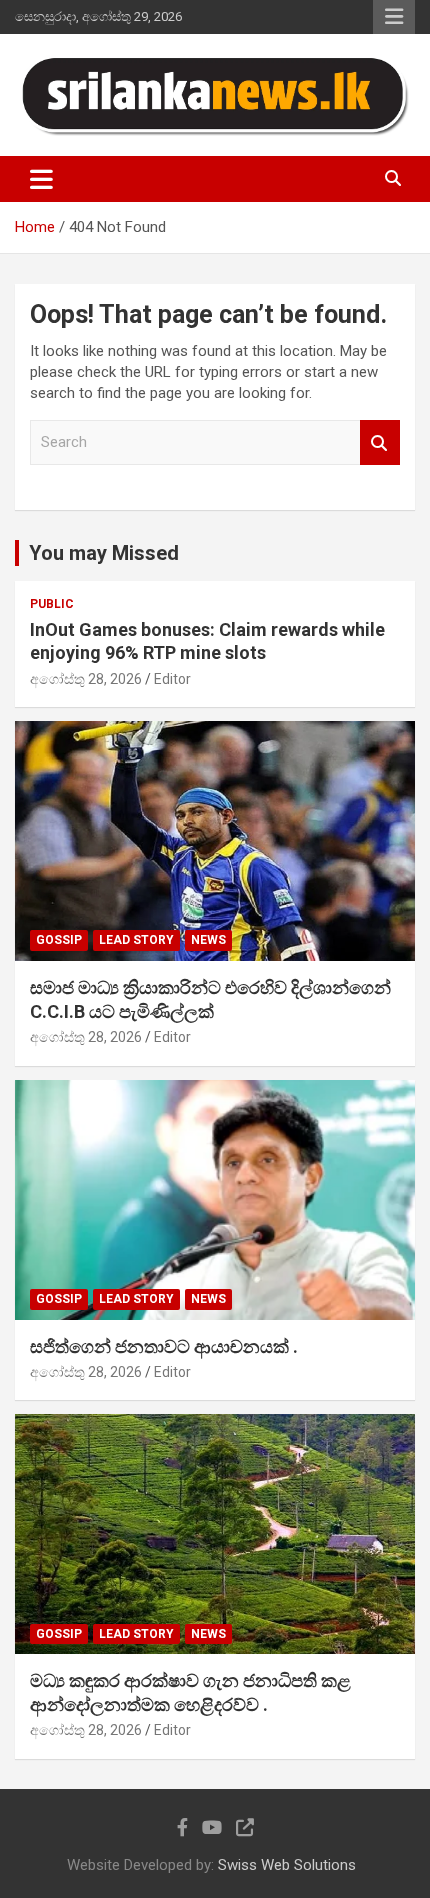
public (52, 604)
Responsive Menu (394, 17)
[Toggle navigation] (41, 179)
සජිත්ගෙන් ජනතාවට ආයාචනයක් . (164, 1346)
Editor (172, 679)
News (208, 940)
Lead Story (136, 940)
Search (380, 442)
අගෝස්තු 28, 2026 (86, 679)
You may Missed (104, 553)
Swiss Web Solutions (287, 1865)
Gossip (59, 940)
